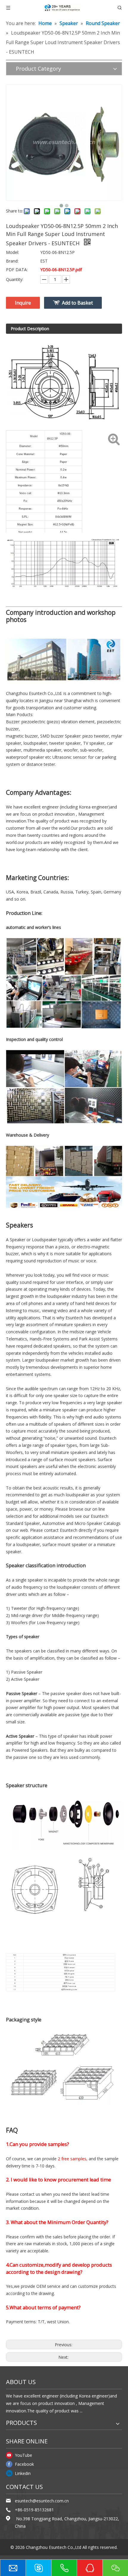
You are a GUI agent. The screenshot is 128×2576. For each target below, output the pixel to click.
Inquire (23, 303)
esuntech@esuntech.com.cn (42, 2501)
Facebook (24, 2464)
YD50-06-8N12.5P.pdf (61, 270)
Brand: (12, 261)
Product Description (30, 329)
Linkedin (23, 2473)
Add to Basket (77, 303)
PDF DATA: (17, 270)
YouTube (24, 2455)
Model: (13, 252)
